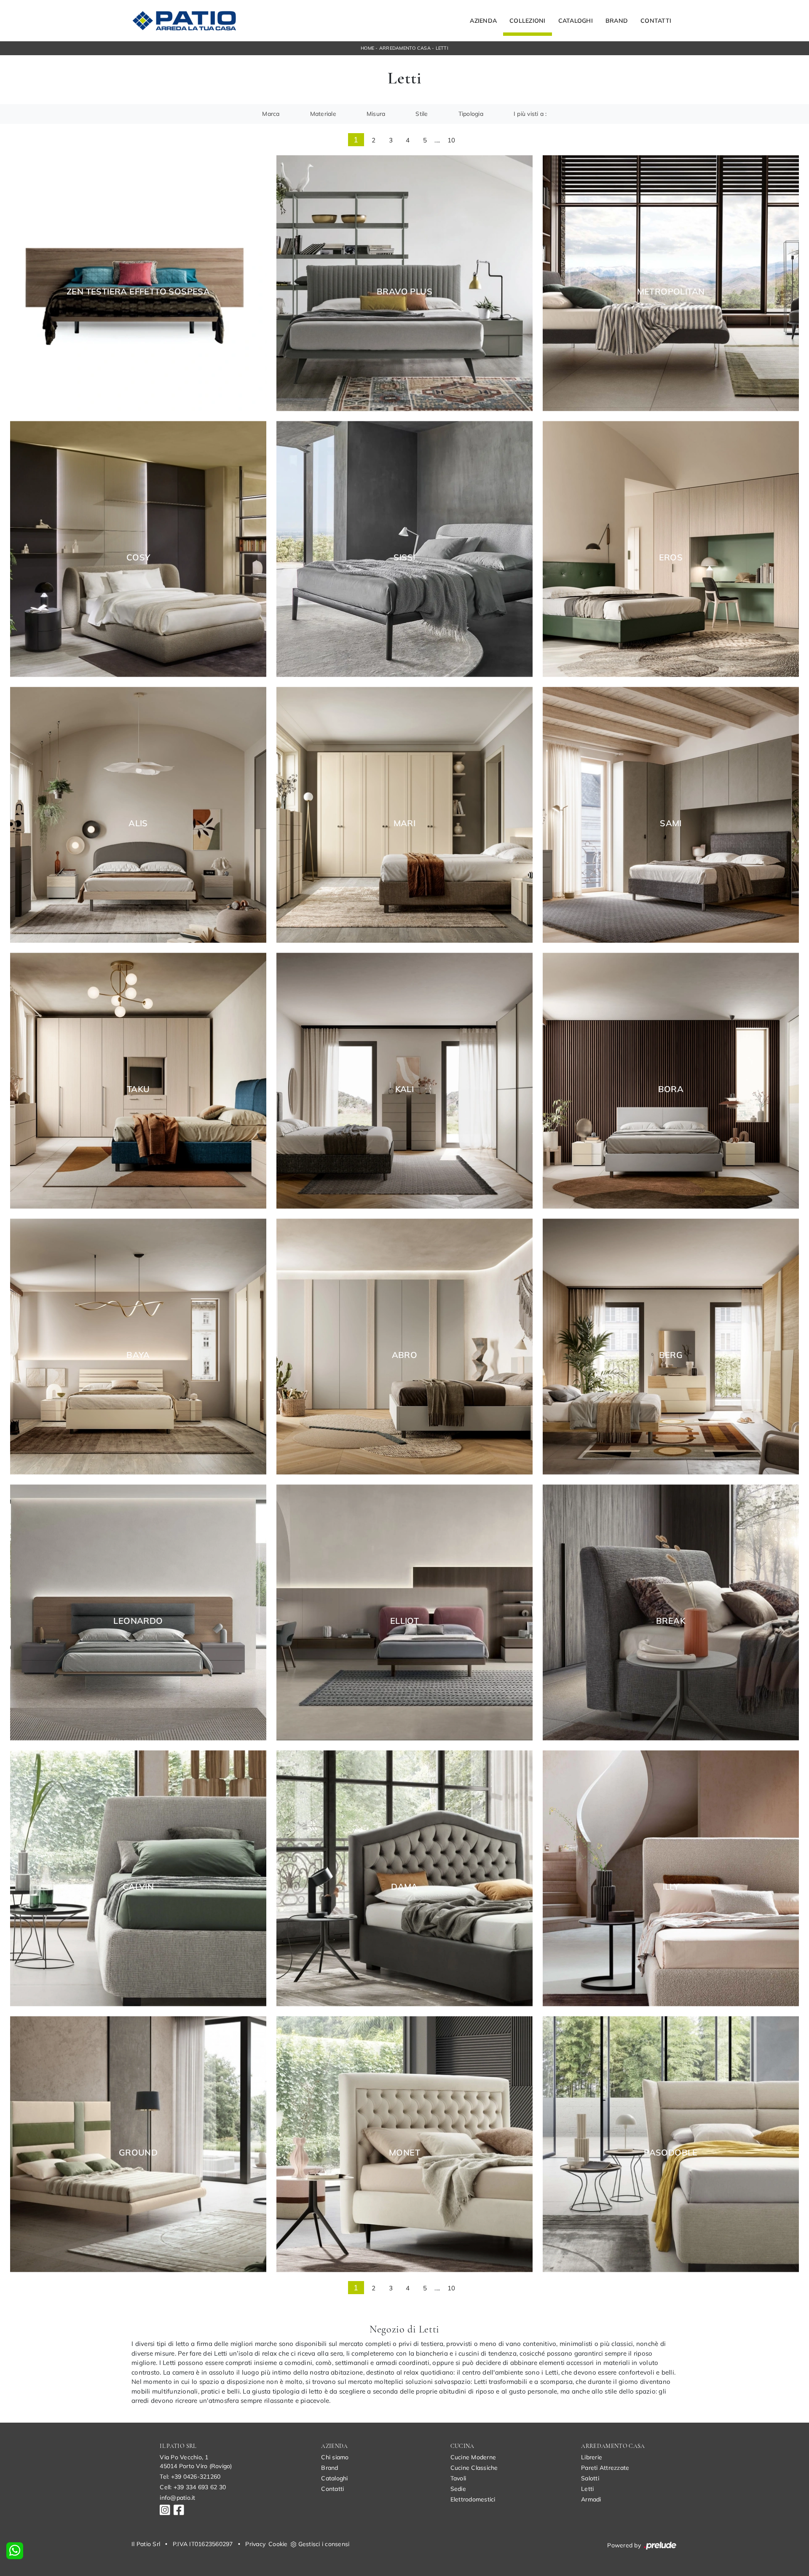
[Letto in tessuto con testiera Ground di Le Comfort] (138, 2144)
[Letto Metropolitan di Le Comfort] (671, 283)
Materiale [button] (323, 114)
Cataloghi (576, 21)
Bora (671, 1089)
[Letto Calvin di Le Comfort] (138, 1878)
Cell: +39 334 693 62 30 (193, 2487)
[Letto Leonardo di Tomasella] (138, 1612)
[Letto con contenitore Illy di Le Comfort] (671, 1878)
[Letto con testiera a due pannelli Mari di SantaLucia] (404, 815)
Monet (404, 2153)
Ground (138, 2153)
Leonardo (138, 1621)
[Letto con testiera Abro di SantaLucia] (404, 1346)
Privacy (255, 2544)
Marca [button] (271, 114)
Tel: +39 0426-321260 (190, 2477)
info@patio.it (177, 2498)
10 (451, 140)
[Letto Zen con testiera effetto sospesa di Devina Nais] (138, 283)
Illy (671, 1887)
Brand (617, 21)
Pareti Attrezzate (605, 2468)
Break (671, 1621)
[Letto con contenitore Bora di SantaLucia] (671, 1080)
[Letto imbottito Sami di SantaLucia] (671, 815)
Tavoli (458, 2478)
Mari (405, 823)
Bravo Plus (404, 292)
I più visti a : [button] (530, 114)
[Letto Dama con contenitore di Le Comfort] (404, 1878)
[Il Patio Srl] (184, 21)
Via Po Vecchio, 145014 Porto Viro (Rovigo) (196, 2462)
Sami (671, 823)
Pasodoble (671, 2153)
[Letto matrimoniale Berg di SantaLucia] (671, 1346)
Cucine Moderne (473, 2457)
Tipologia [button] (471, 114)
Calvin (138, 1887)
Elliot (404, 1621)
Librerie (592, 2457)
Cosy (138, 557)
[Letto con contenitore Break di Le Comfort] (671, 1612)
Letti (442, 48)
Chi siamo (335, 2457)
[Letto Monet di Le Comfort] (404, 2144)
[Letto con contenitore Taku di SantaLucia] (138, 1080)
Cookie (278, 2544)
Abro (405, 1355)
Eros (671, 557)
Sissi (404, 557)
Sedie (458, 2489)
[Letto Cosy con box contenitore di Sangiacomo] (138, 549)
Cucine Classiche (474, 2468)
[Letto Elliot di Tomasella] (404, 1612)
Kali (405, 1089)
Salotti (590, 2478)
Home (367, 48)
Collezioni (528, 21)
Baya (138, 1355)
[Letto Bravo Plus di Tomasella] (404, 283)
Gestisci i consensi (324, 2544)
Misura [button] (376, 114)
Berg (671, 1355)
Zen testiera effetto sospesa (138, 292)
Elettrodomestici (473, 2499)
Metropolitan (671, 292)
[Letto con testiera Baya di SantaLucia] (138, 1346)
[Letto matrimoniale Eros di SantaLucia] (671, 549)
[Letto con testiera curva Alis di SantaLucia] (138, 815)
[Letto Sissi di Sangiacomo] (404, 549)
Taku (138, 1089)
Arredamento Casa (405, 48)
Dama (404, 1887)
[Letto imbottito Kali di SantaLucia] (404, 1080)
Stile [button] (422, 114)
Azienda (483, 21)
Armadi (591, 2499)
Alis (138, 823)
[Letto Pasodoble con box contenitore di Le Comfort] (671, 2144)
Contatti (656, 21)
